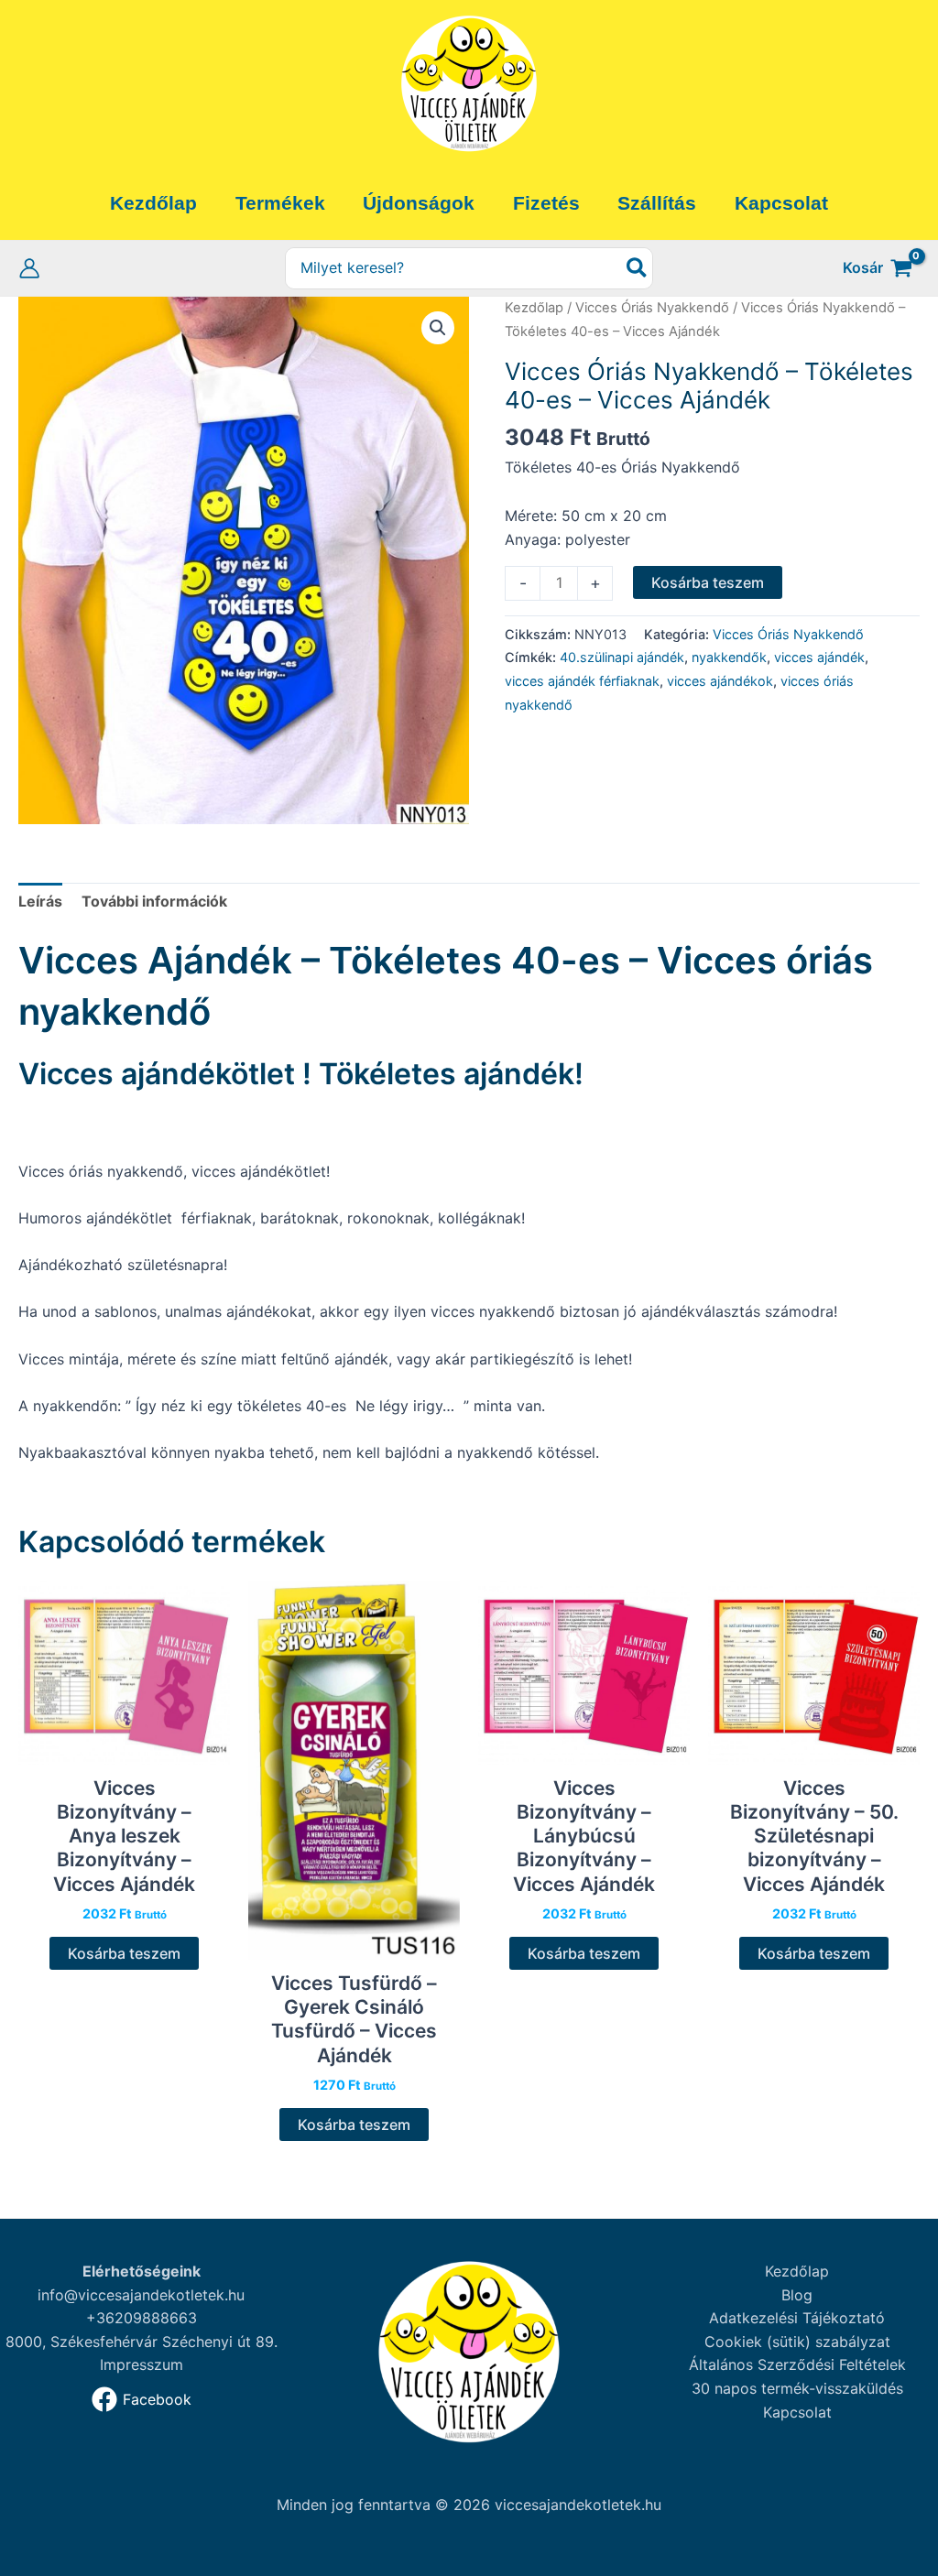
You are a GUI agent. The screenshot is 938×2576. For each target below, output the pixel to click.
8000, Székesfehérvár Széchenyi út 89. (142, 2342)
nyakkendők (729, 657)
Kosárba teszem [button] (124, 1953)
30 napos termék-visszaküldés (797, 2388)
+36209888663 (142, 2318)
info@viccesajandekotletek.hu (141, 2295)
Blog (797, 2295)
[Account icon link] (29, 268)
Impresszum (142, 2364)
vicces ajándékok (720, 681)
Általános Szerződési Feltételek (797, 2364)
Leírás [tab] (40, 901)
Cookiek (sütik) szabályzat (797, 2342)
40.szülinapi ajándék (622, 657)
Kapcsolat (797, 2412)
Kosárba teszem (708, 582)
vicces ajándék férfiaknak (582, 681)
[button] (438, 328)
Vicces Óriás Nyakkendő (652, 308)
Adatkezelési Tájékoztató (797, 2318)
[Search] (638, 269)
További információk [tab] (154, 901)
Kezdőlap (534, 308)
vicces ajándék (819, 657)
